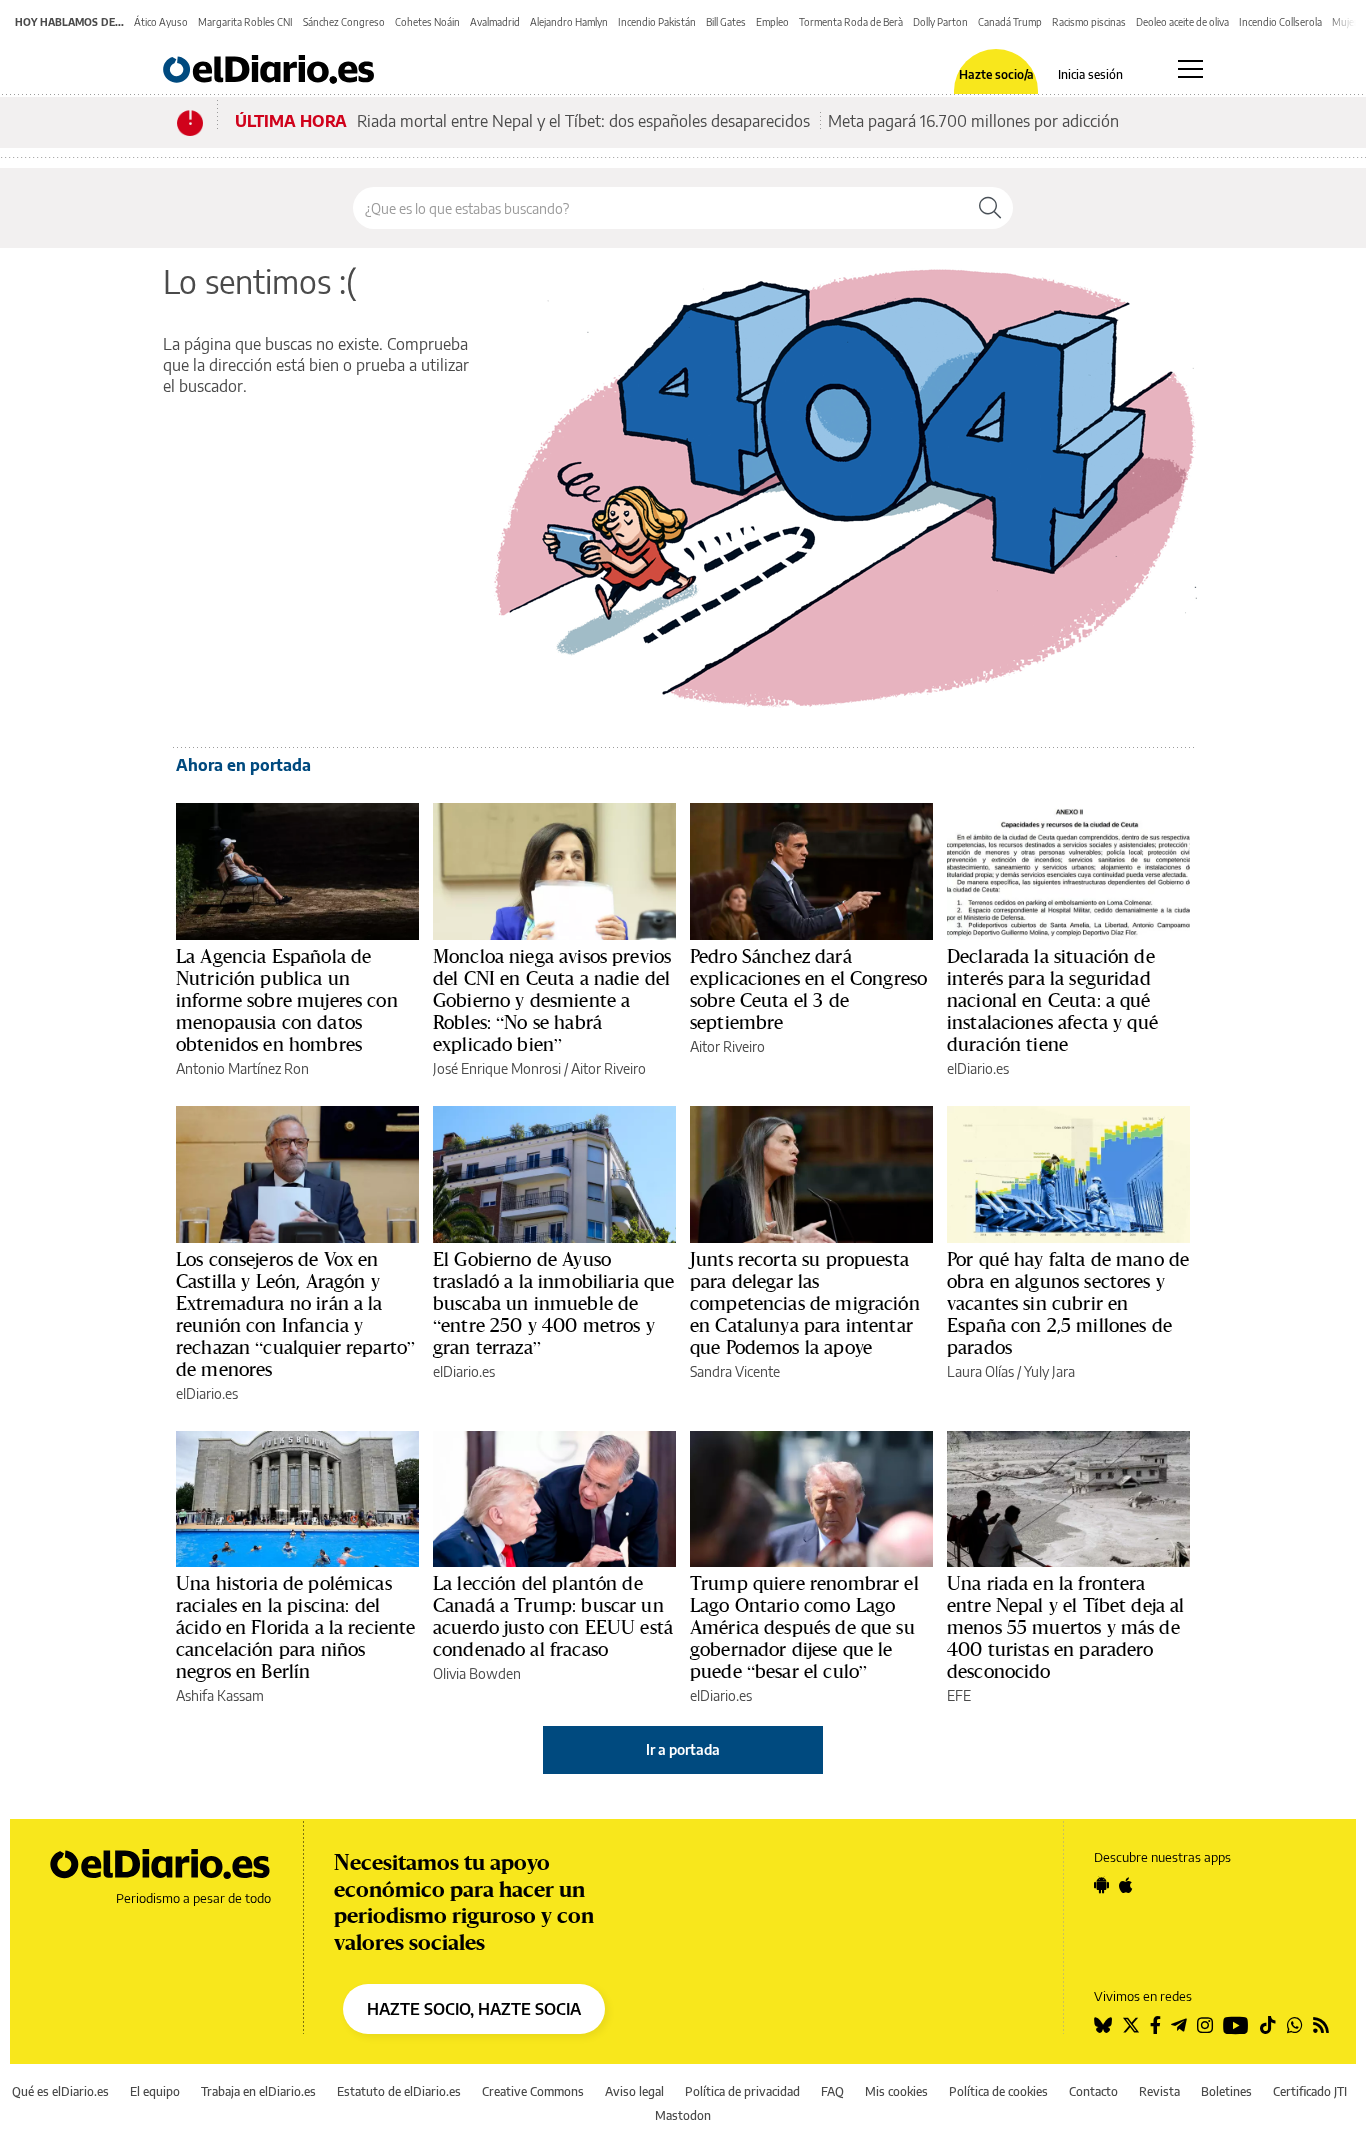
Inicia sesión (1090, 75)
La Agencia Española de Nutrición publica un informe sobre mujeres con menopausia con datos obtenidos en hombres (287, 1000)
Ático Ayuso (161, 22)
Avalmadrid (495, 22)
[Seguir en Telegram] (1179, 2025)
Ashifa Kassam (220, 1695)
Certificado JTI (1310, 2091)
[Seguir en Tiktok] (1268, 2025)
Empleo (772, 22)
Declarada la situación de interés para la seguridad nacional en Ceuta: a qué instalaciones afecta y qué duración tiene (1052, 1000)
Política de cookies (998, 2091)
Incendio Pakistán (657, 22)
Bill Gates (726, 22)
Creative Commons (533, 2091)
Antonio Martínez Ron (242, 1068)
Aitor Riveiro (608, 1068)
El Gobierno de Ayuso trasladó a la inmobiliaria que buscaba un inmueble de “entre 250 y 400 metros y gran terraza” (554, 1303)
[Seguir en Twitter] (1131, 2025)
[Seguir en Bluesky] (1103, 2025)
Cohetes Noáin (427, 22)
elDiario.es (978, 1068)
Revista (1159, 2091)
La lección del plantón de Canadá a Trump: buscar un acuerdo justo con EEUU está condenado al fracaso (553, 1616)
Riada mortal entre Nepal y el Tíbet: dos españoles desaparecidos (583, 121)
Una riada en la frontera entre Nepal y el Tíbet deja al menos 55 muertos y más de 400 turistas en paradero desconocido (1066, 1627)
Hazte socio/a (996, 75)
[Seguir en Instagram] (1205, 2025)
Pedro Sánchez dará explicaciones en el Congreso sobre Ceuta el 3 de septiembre (808, 989)
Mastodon (683, 2115)
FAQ (832, 2091)
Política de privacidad (742, 2091)
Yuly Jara (1049, 1371)
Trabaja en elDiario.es (258, 2091)
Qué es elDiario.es (60, 2091)
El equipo (155, 2091)
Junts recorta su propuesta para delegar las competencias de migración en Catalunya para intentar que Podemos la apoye (805, 1303)
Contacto (1093, 2091)
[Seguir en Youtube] (1236, 2025)
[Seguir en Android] (1101, 1885)
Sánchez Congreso (344, 22)
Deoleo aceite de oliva (1182, 22)
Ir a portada (683, 1749)
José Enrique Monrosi (497, 1068)
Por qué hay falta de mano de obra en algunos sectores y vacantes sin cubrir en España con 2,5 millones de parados (1068, 1303)
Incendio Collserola (1280, 22)
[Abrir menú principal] (1190, 69)
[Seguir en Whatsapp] (1295, 2025)
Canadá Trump (1010, 22)
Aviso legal (634, 2091)
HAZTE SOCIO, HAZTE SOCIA (474, 2009)
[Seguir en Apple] (1126, 1885)
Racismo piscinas (1089, 22)
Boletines (1226, 2091)
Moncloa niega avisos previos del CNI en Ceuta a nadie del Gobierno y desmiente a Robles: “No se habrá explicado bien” (552, 1000)
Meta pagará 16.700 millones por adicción (973, 121)
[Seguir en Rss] (1321, 2025)
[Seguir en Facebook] (1155, 2025)
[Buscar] (990, 208)
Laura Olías (980, 1371)
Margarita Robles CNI (245, 22)
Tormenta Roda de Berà (851, 22)
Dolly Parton (940, 22)
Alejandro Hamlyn (569, 22)
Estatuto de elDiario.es (399, 2091)
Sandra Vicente (735, 1371)
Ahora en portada (243, 765)
